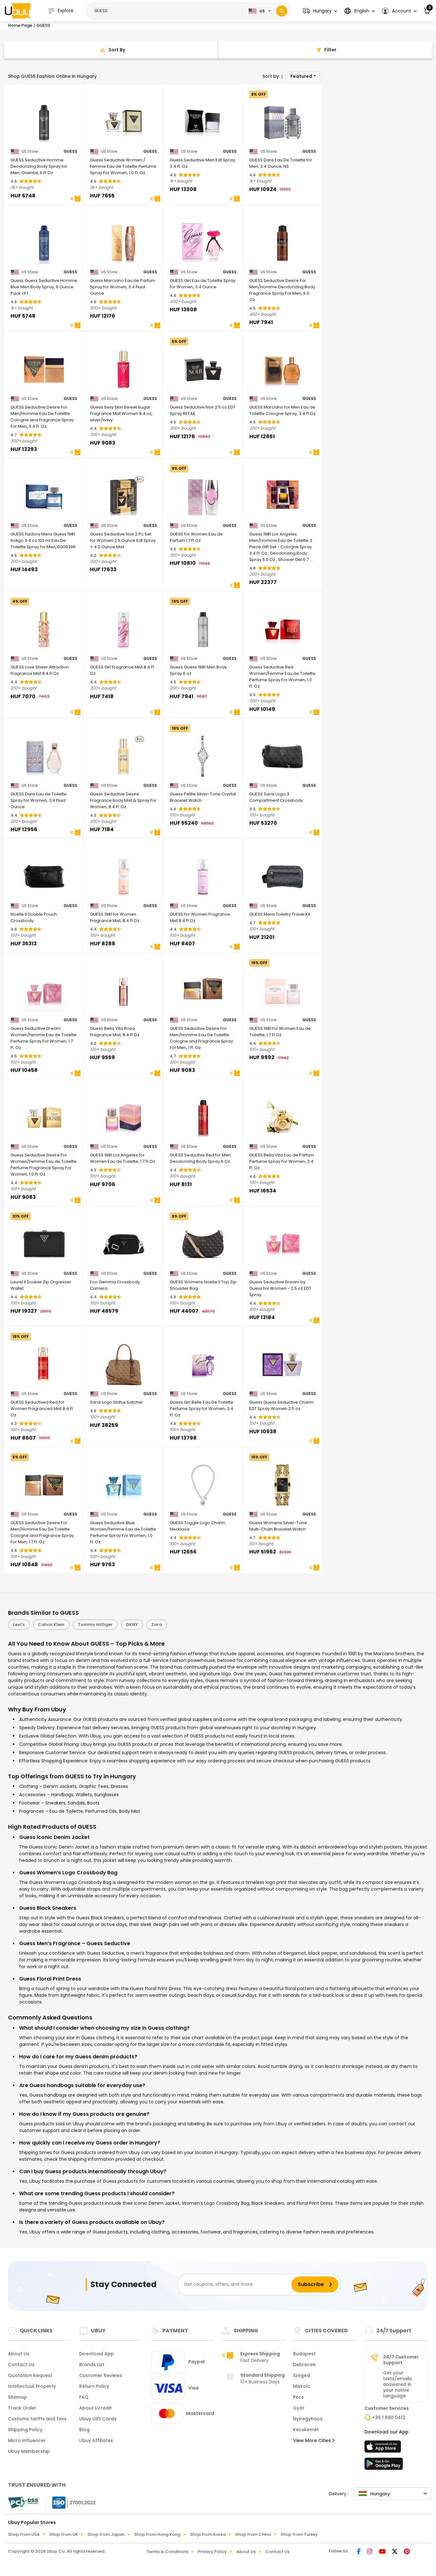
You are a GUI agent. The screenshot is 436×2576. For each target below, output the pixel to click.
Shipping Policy (25, 2430)
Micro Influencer (27, 2440)
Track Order (22, 2408)
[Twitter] (395, 2552)
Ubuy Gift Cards (98, 2419)
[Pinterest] (407, 2552)
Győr (299, 2408)
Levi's (19, 1624)
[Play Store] (384, 2466)
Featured (301, 76)
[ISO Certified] (71, 2502)
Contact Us (21, 2365)
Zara (157, 1624)
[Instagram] (370, 2552)
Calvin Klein (51, 1624)
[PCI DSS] (23, 2503)
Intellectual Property (32, 2386)
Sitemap (18, 2397)
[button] (320, 11)
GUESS (70, 151)
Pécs (298, 2397)
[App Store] (384, 2448)
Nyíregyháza (308, 2419)
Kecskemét (306, 2430)
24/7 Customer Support (401, 2360)
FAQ (84, 2397)
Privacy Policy (212, 2552)
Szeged (301, 2375)
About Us (19, 2354)
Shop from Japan (106, 2534)
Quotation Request (30, 2375)
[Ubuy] (18, 11)
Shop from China (253, 2534)
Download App (97, 2354)
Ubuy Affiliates (96, 2440)
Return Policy (94, 2386)
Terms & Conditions (167, 2552)
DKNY (132, 1624)
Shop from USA (24, 2534)
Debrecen (304, 2365)
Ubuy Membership (29, 2451)
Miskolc (302, 2386)
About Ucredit (95, 2408)
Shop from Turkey (299, 2534)
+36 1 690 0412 (389, 2417)
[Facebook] (359, 2552)
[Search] (282, 11)
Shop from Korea (208, 2534)
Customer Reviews (101, 2375)
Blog (84, 2430)
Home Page (20, 25)
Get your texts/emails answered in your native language (398, 2384)
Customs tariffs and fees (37, 2419)
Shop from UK (64, 2534)
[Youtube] (383, 2552)
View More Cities (313, 2440)
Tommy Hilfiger (95, 1624)
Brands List (92, 2365)
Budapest (304, 2354)
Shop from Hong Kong (157, 2534)
